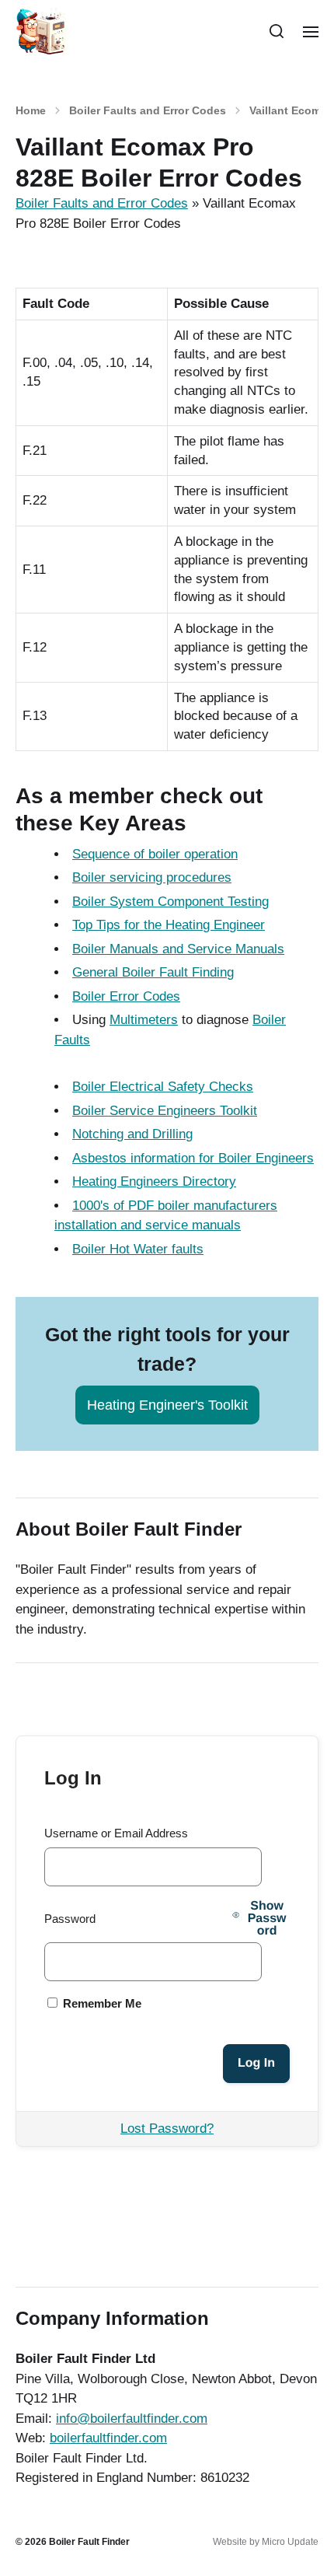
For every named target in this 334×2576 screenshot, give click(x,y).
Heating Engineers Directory (154, 1181)
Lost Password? (167, 2129)
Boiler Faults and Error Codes (148, 110)
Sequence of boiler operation (155, 854)
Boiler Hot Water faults (138, 1249)
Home (31, 110)
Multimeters (144, 1020)
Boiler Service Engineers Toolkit (165, 1111)
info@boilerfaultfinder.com (132, 2419)
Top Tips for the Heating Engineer (169, 925)
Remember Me (101, 2003)
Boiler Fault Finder (89, 2542)
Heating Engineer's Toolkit (167, 1405)
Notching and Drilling (132, 1134)
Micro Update (290, 2542)
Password (70, 1919)
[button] (277, 31)
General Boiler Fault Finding (153, 972)
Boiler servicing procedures (152, 877)
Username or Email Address (116, 1833)
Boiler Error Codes (126, 996)
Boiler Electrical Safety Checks (163, 1087)
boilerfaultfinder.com (108, 2438)
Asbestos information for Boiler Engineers (193, 1158)
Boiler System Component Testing (170, 902)
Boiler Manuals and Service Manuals (178, 949)
